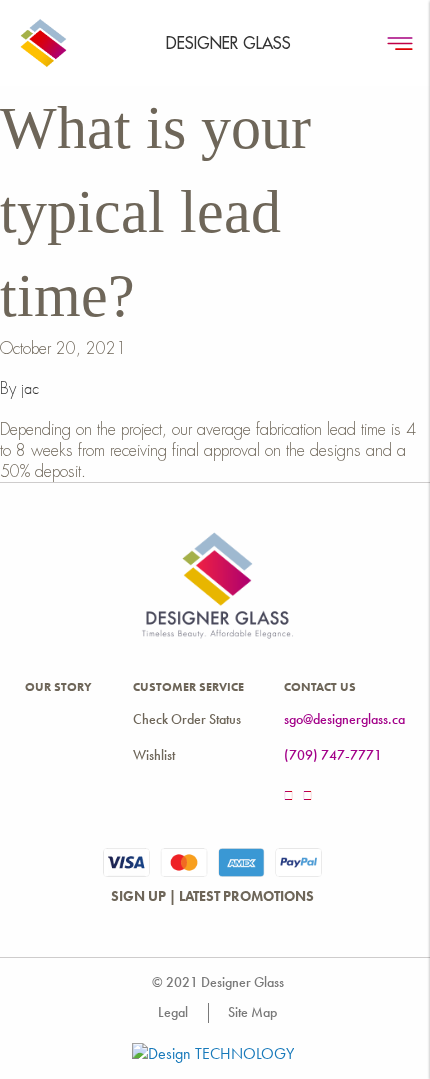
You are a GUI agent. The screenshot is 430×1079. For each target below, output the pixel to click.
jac (30, 389)
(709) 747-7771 (333, 755)
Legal (173, 1012)
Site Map (252, 1012)
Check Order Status (187, 719)
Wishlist (154, 755)
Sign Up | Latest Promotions (212, 896)
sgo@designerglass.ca (344, 719)
